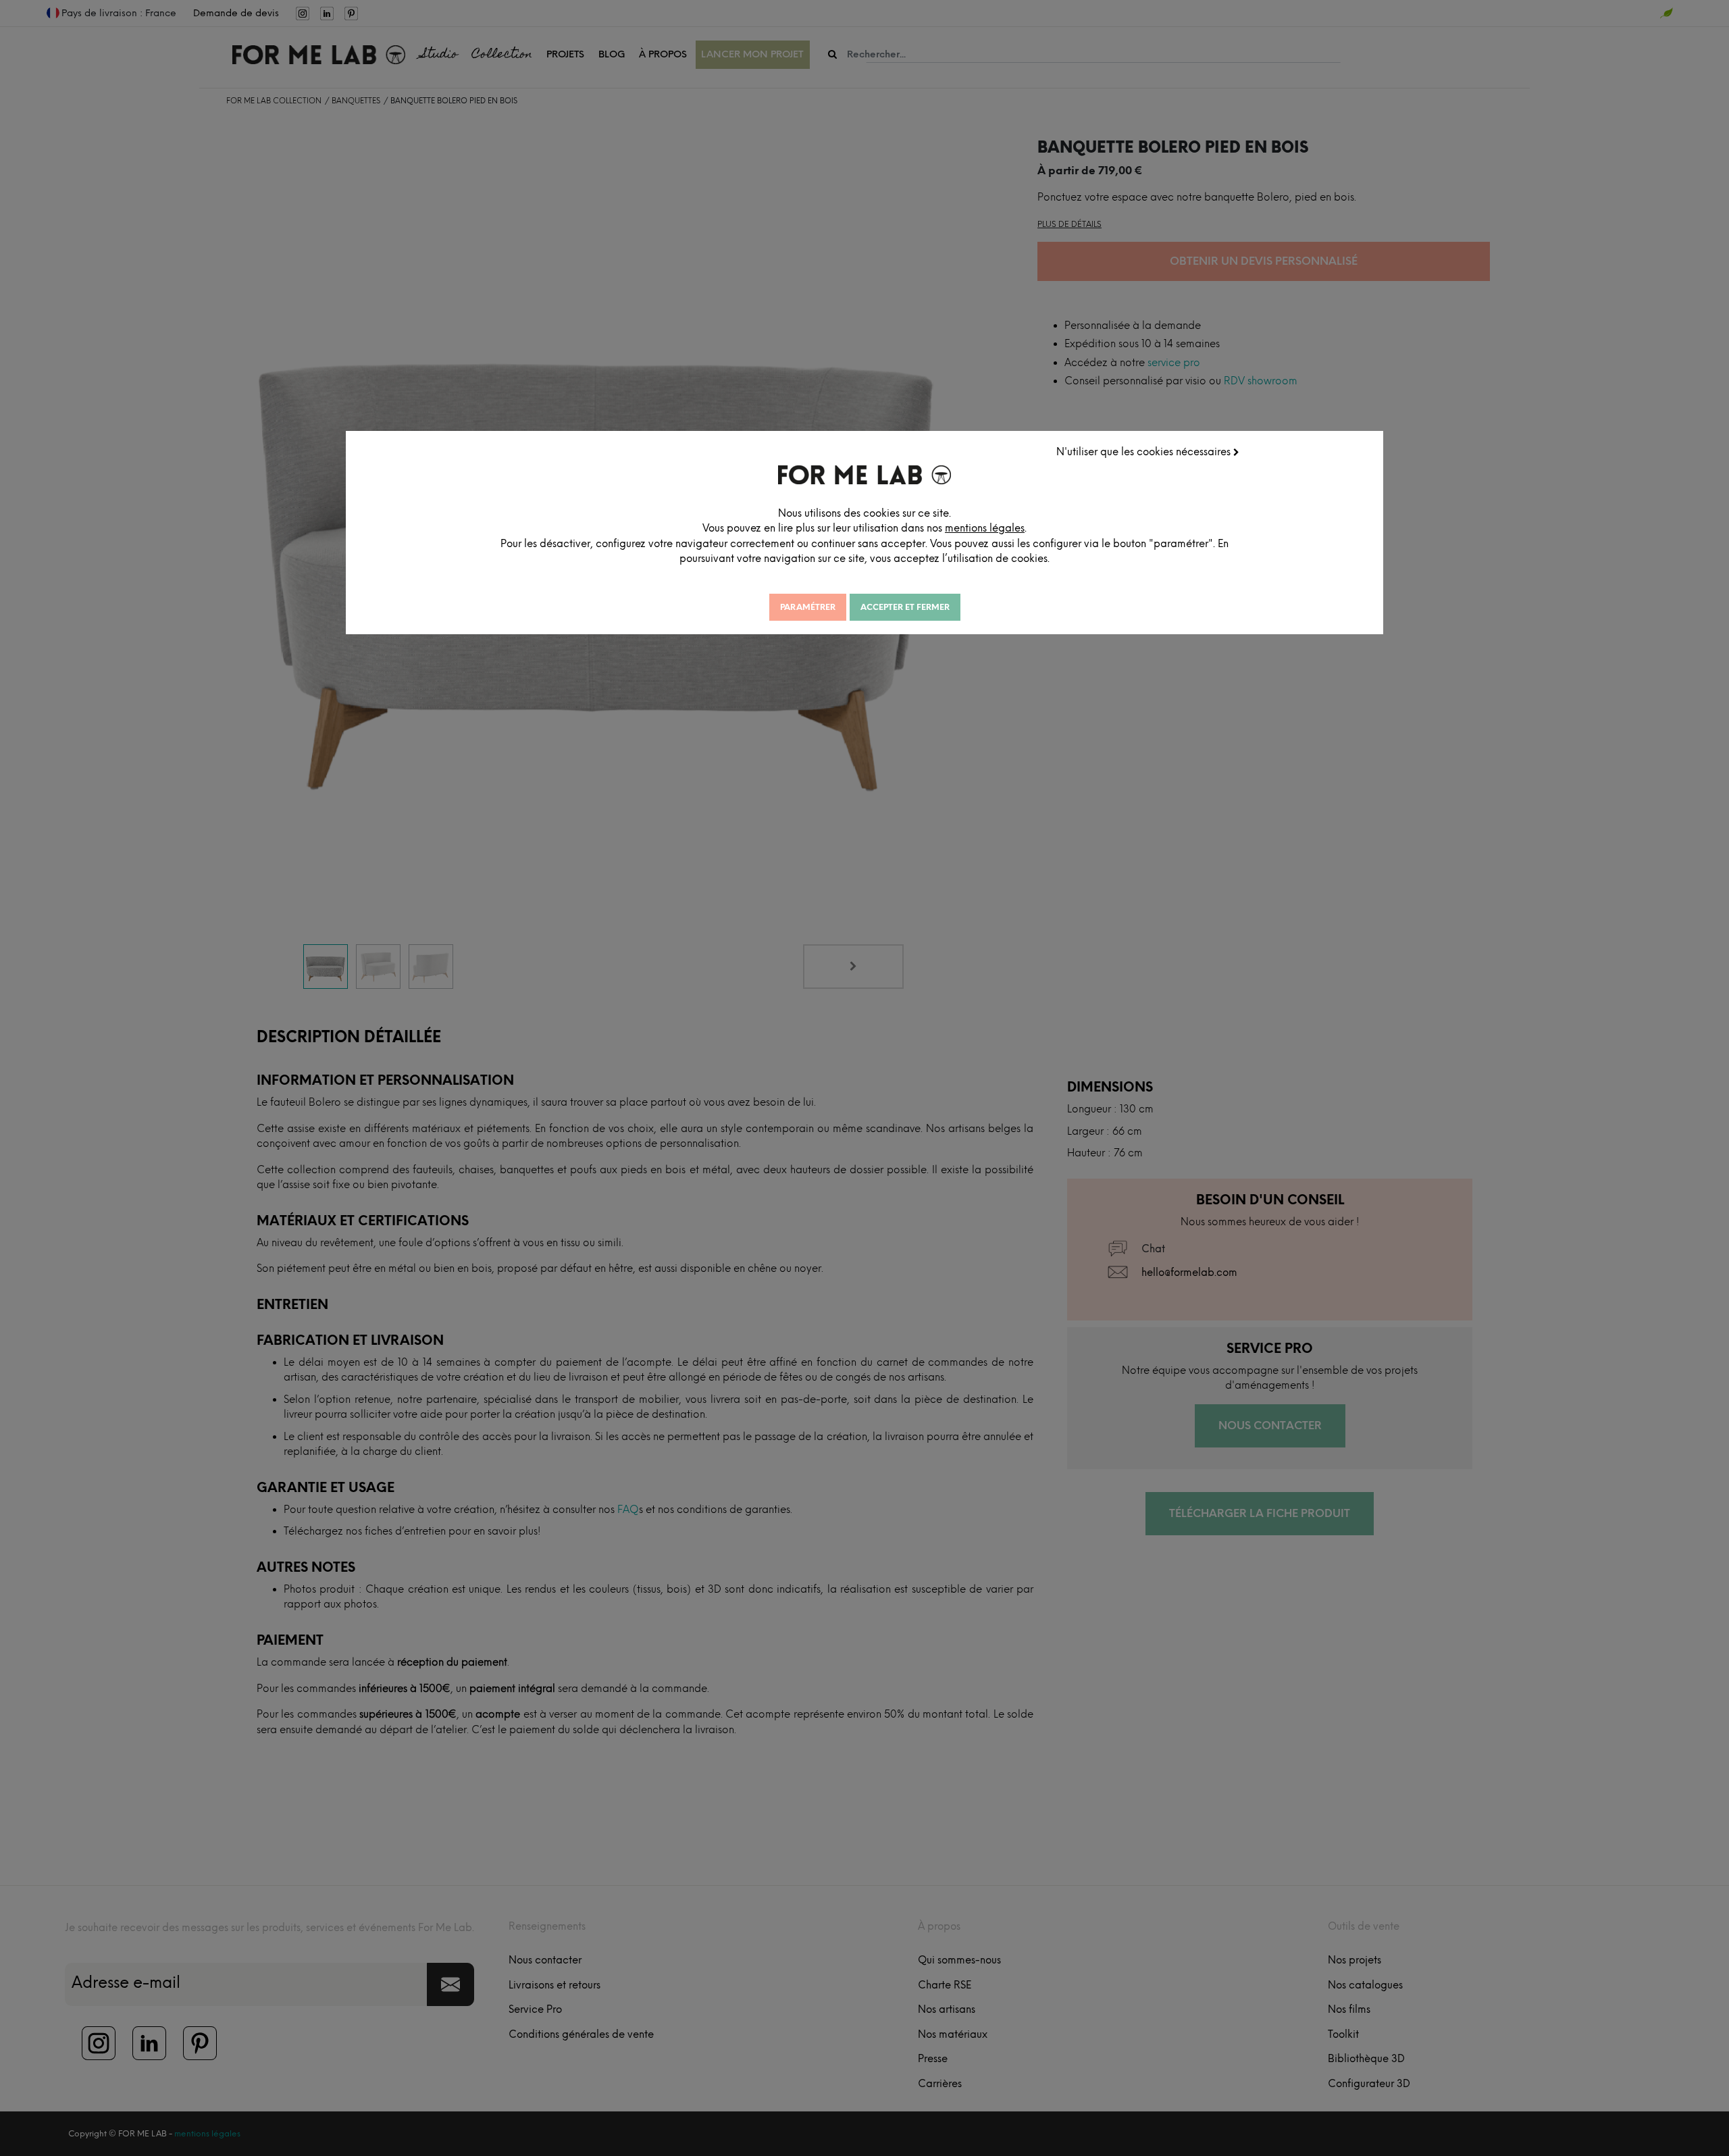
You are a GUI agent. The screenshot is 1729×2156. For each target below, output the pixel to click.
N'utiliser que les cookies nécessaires (1145, 452)
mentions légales (985, 528)
